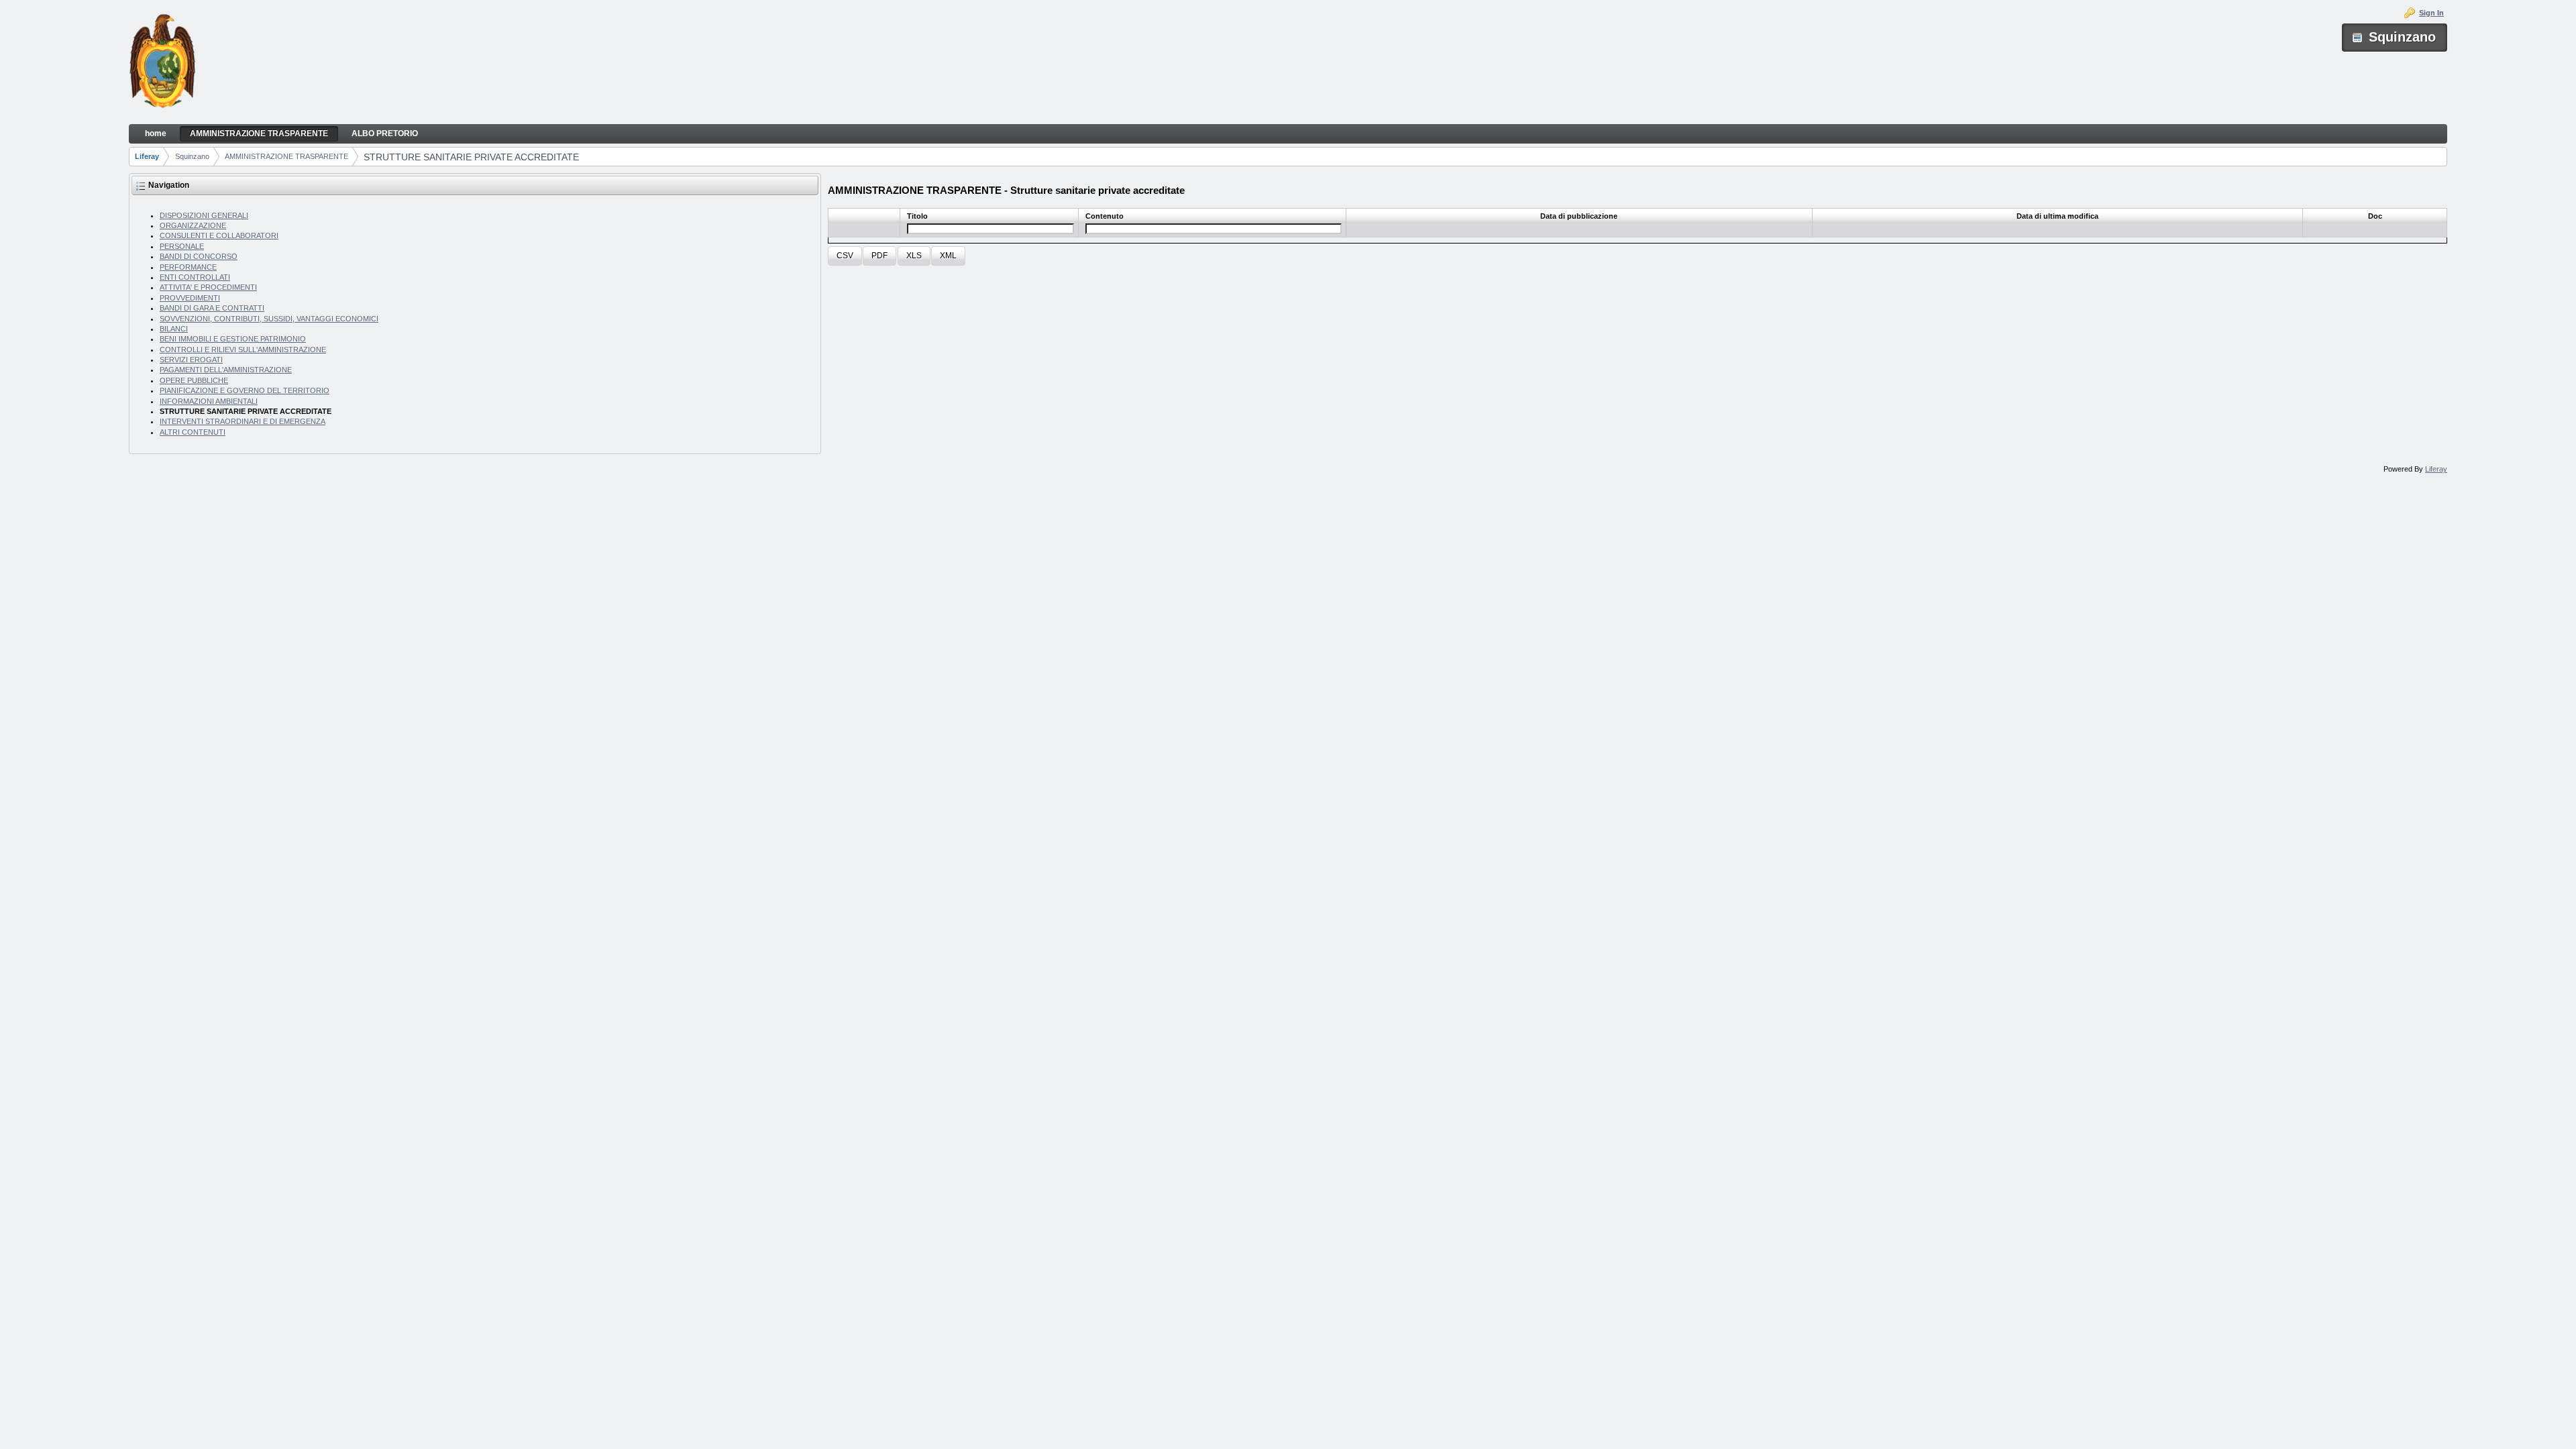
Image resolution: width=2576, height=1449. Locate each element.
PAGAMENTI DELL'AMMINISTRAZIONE (226, 370)
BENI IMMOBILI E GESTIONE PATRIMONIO (233, 339)
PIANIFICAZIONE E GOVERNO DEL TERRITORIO (245, 390)
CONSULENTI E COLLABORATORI (219, 235)
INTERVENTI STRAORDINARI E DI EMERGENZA (243, 421)
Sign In (2431, 13)
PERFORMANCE (188, 267)
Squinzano (192, 156)
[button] (845, 256)
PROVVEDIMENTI (190, 298)
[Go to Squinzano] (162, 62)
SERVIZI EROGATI (191, 360)
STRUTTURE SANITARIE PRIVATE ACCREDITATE (471, 157)
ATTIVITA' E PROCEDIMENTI (208, 287)
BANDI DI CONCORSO (199, 256)
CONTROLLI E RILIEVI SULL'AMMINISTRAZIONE (243, 350)
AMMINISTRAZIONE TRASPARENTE (286, 156)
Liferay (147, 156)
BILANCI (174, 329)
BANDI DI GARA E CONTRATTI (212, 308)
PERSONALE (182, 246)
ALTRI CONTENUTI (193, 432)
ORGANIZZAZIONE (193, 225)
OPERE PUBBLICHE (194, 380)
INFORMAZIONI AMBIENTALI (209, 401)
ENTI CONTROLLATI (195, 277)
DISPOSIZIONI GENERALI (204, 215)
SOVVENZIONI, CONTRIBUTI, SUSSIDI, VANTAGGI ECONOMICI (269, 319)
